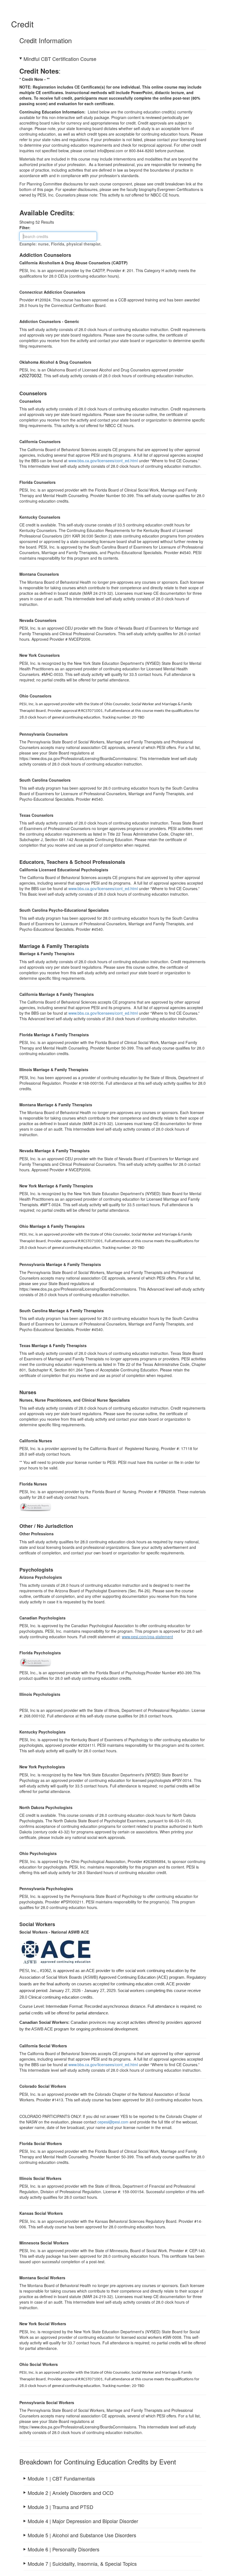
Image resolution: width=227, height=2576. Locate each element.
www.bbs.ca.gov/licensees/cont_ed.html (103, 461)
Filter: (27, 228)
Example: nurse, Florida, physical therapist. (60, 244)
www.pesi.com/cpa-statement (147, 1637)
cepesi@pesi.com (113, 2122)
